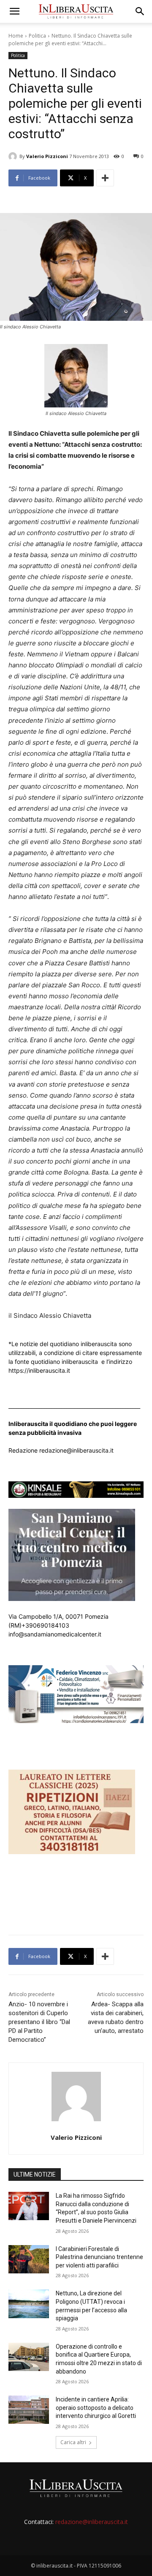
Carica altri (73, 2442)
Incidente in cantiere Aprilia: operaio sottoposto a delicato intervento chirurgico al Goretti (96, 2408)
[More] (105, 178)
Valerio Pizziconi (47, 156)
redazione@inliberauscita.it (92, 2522)
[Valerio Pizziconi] (14, 156)
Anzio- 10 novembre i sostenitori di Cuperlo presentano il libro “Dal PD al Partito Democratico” (39, 2022)
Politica (37, 36)
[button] (14, 11)
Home (16, 36)
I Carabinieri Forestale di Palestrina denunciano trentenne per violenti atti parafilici (99, 2257)
